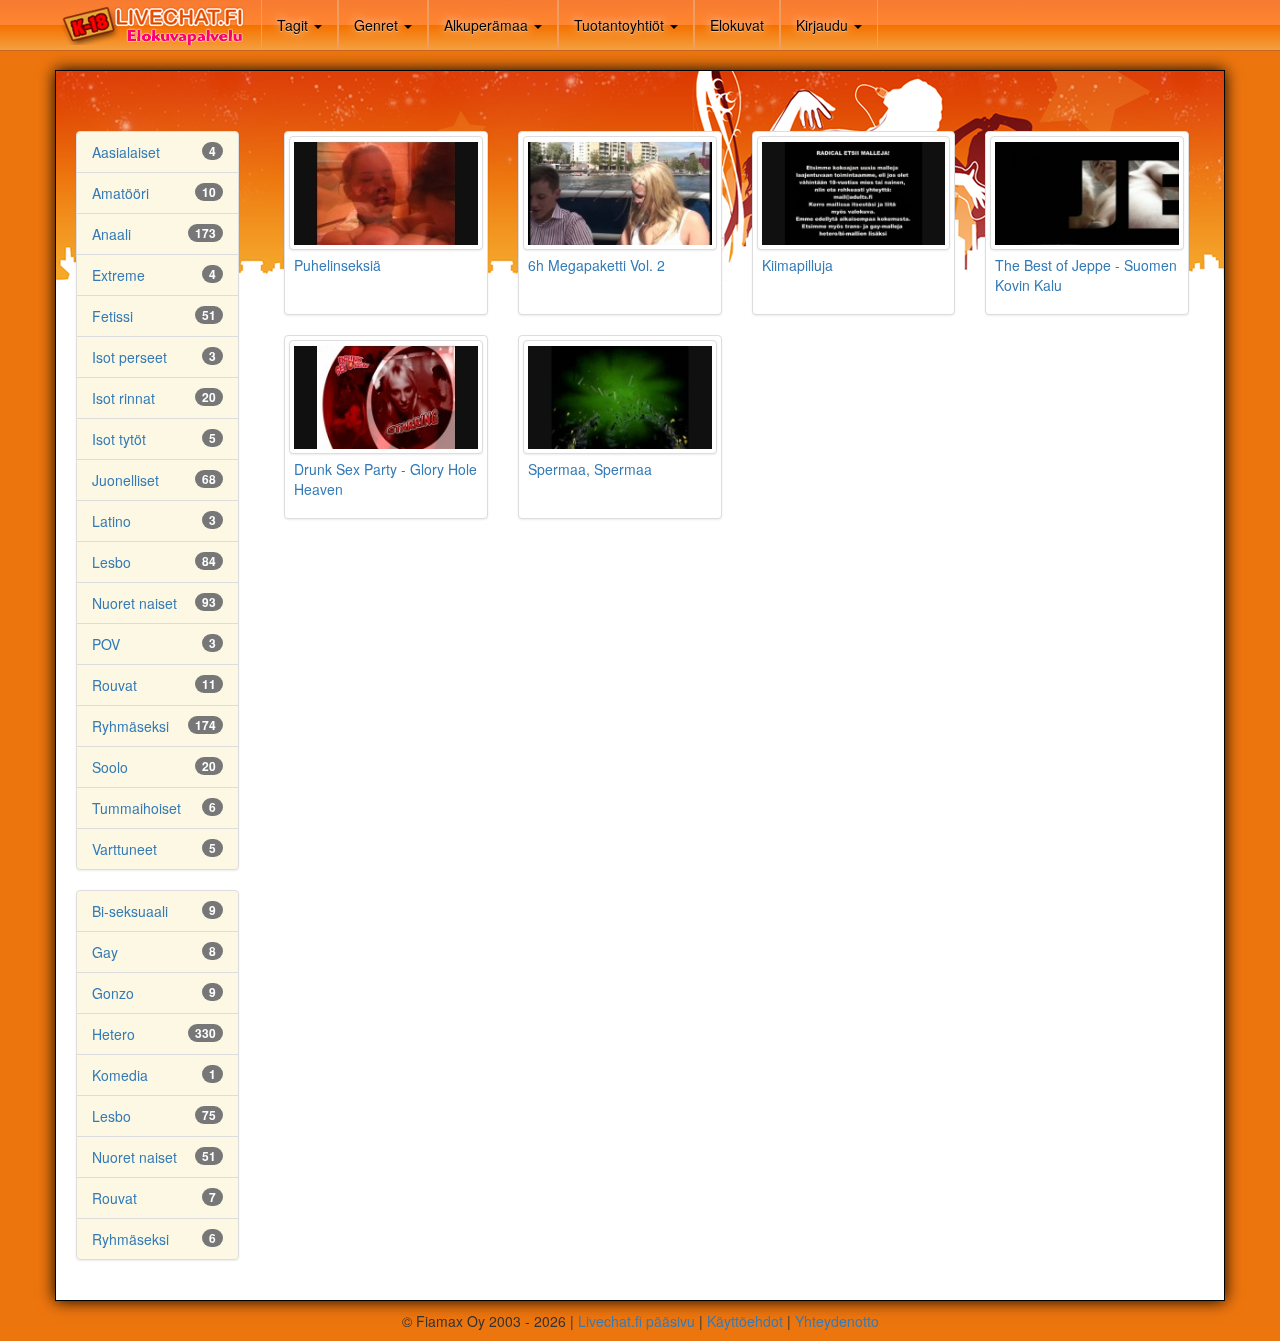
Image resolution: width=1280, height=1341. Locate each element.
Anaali (111, 234)
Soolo (110, 767)
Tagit (294, 25)
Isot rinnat (123, 398)
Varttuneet (124, 849)
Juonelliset (125, 480)
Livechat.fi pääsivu (636, 1321)
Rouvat (114, 685)
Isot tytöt (119, 439)
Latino (111, 521)
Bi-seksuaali (130, 911)
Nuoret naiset (134, 603)
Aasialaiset (126, 152)
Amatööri (120, 193)
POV (106, 644)
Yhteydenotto (837, 1321)
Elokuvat (737, 25)
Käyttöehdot (745, 1321)
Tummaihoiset (136, 808)
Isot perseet (129, 357)
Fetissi (112, 316)
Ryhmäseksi (130, 726)
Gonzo (113, 993)
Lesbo (111, 562)
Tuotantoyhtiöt (621, 25)
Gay (105, 952)
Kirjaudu (824, 25)
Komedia (120, 1075)
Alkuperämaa (488, 25)
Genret (378, 25)
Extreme (118, 275)
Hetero (113, 1034)
